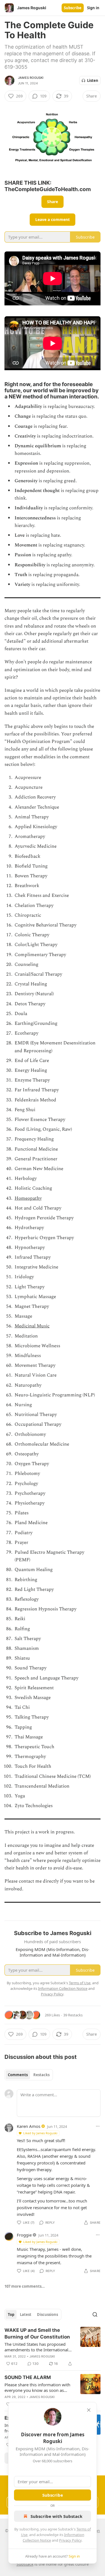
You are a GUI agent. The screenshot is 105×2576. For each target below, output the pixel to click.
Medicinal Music (32, 1326)
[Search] (95, 2314)
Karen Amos (29, 2126)
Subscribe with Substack (56, 2516)
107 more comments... (25, 2286)
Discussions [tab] (47, 2314)
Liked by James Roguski (40, 2133)
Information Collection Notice (63, 1988)
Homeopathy (28, 1198)
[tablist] (29, 2075)
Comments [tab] (18, 2075)
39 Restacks (73, 2015)
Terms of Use (80, 1983)
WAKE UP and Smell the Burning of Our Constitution (37, 2333)
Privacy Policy (70, 2540)
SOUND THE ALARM (28, 2377)
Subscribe (73, 8)
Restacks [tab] (41, 2075)
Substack (25, 2564)
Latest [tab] (26, 2314)
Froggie (24, 2235)
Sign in (93, 8)
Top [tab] (11, 2314)
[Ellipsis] (98, 2126)
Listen (93, 80)
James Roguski (31, 78)
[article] (53, 2347)
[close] (89, 2410)
